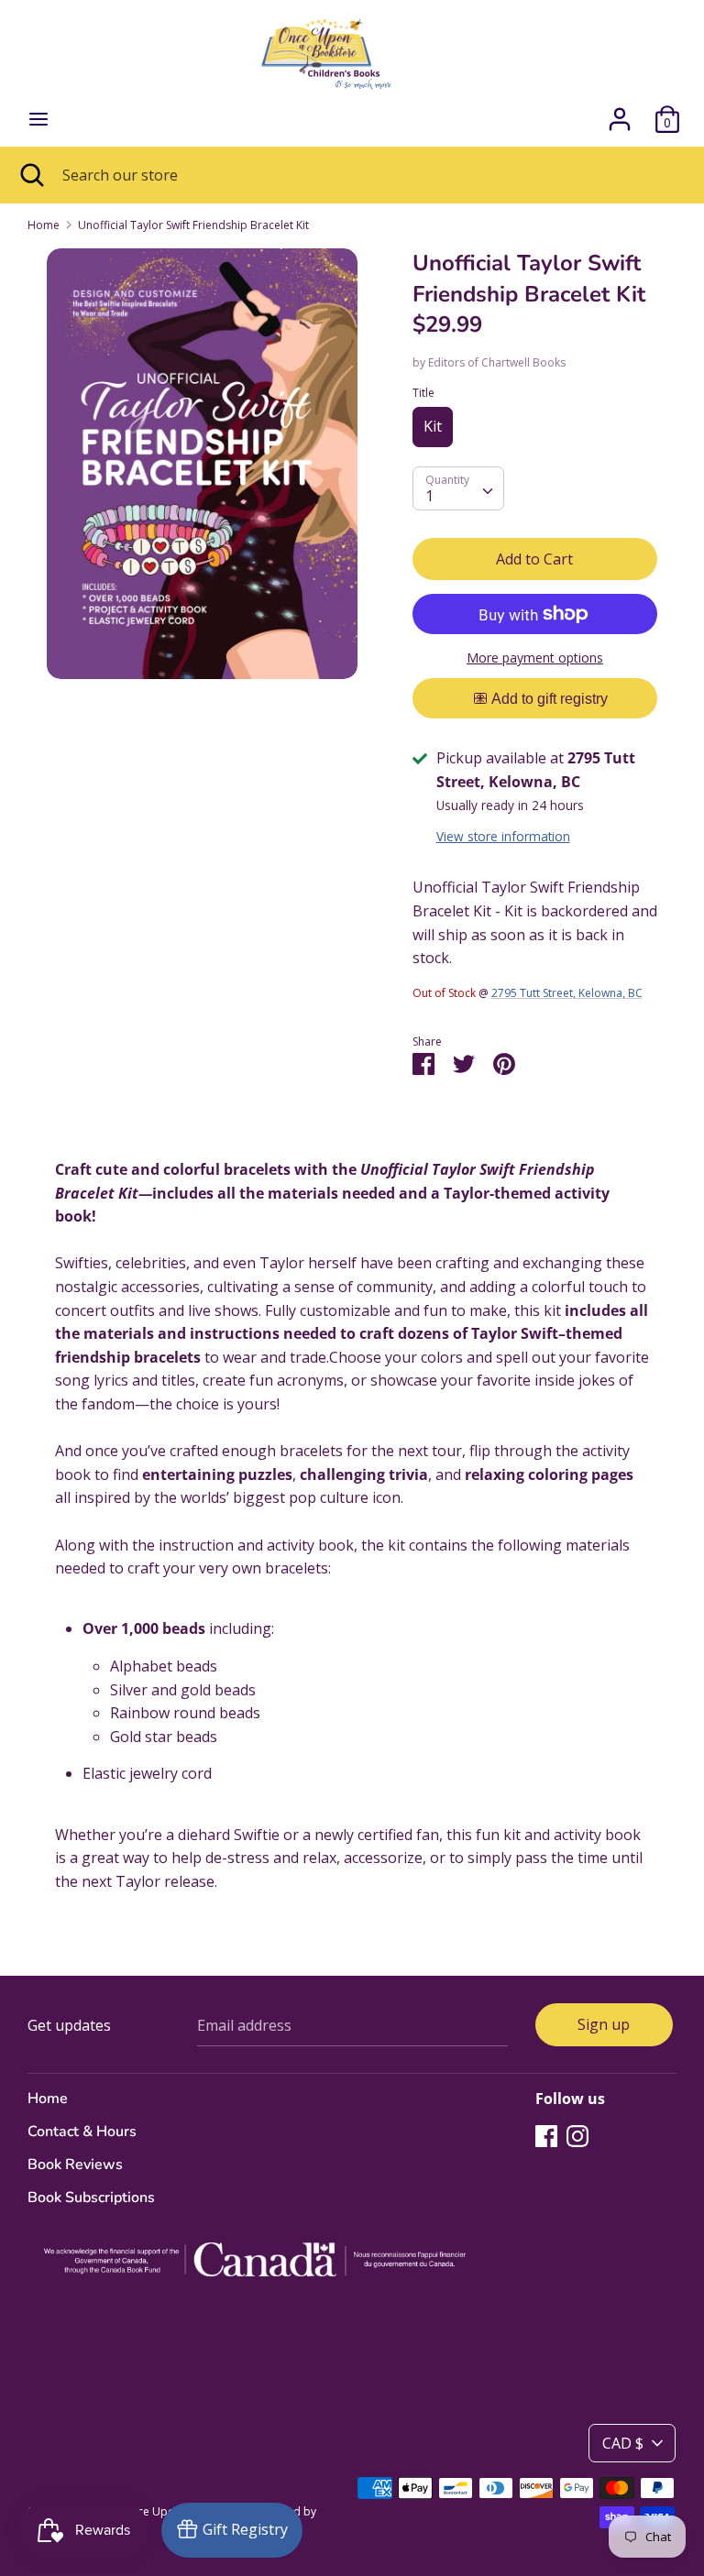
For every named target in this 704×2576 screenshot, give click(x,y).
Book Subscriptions (91, 2198)
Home (48, 2099)
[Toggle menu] (38, 119)
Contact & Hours (82, 2132)
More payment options (535, 658)
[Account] (620, 112)
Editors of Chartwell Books (497, 362)
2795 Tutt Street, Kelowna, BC (567, 993)
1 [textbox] (429, 496)
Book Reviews (75, 2165)
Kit (433, 426)
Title (423, 393)
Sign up (604, 2024)
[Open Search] (31, 175)
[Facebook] (546, 2135)
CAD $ (623, 2443)
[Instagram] (577, 2135)
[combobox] (458, 488)
